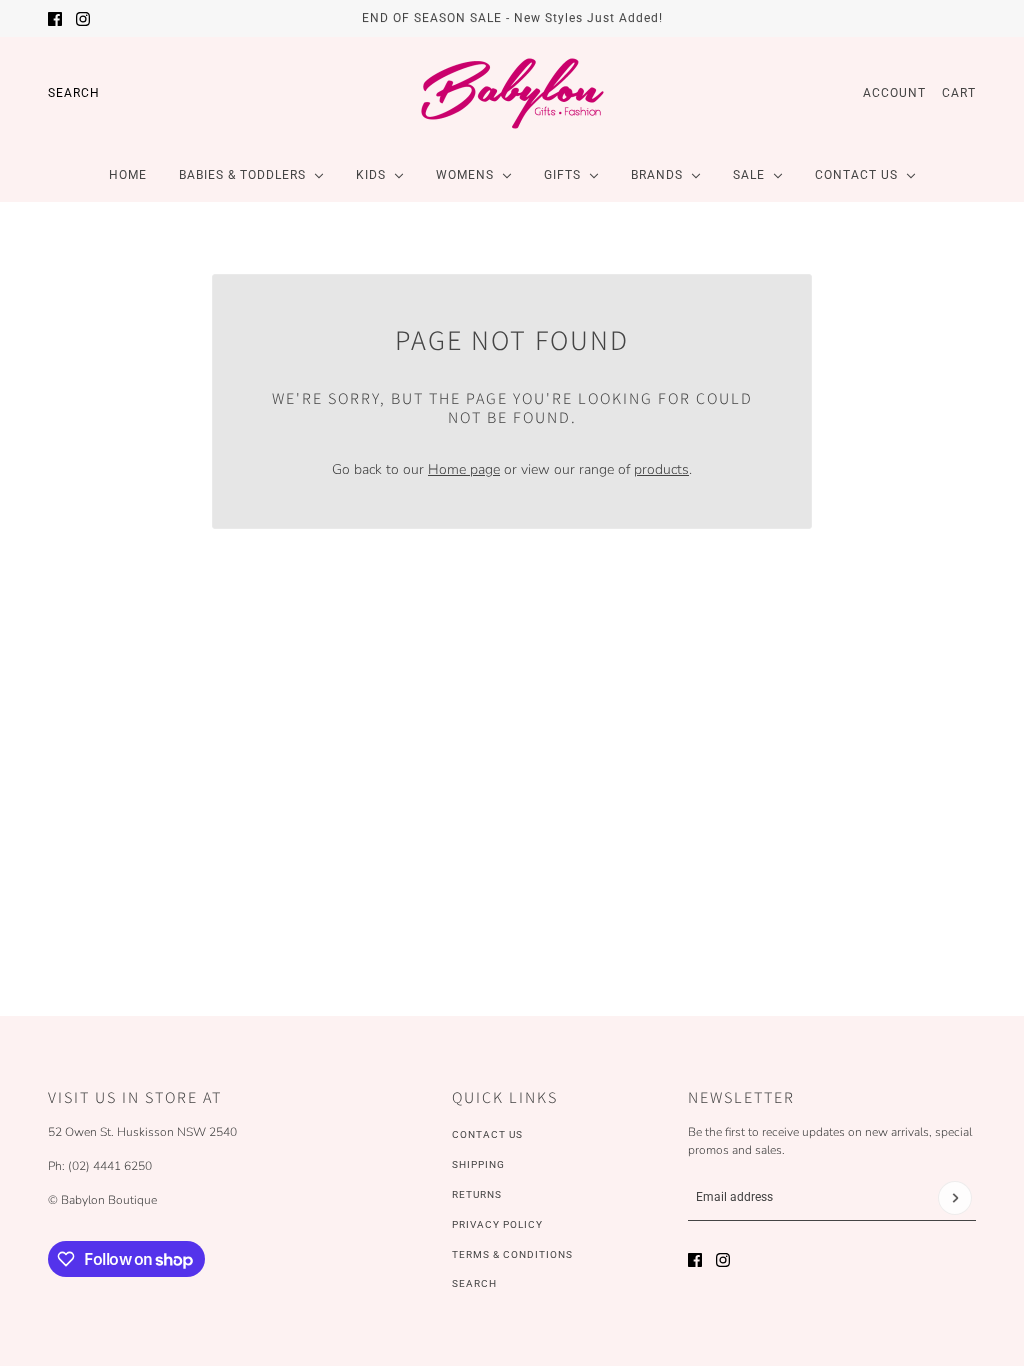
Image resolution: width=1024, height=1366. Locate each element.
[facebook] (55, 19)
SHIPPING (478, 1164)
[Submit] (955, 1198)
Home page (464, 469)
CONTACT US (487, 1134)
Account (894, 93)
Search (74, 93)
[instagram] (83, 19)
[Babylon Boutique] (512, 93)
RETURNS (477, 1194)
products (661, 469)
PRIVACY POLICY (497, 1224)
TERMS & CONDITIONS (512, 1254)
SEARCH (474, 1283)
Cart (959, 93)
